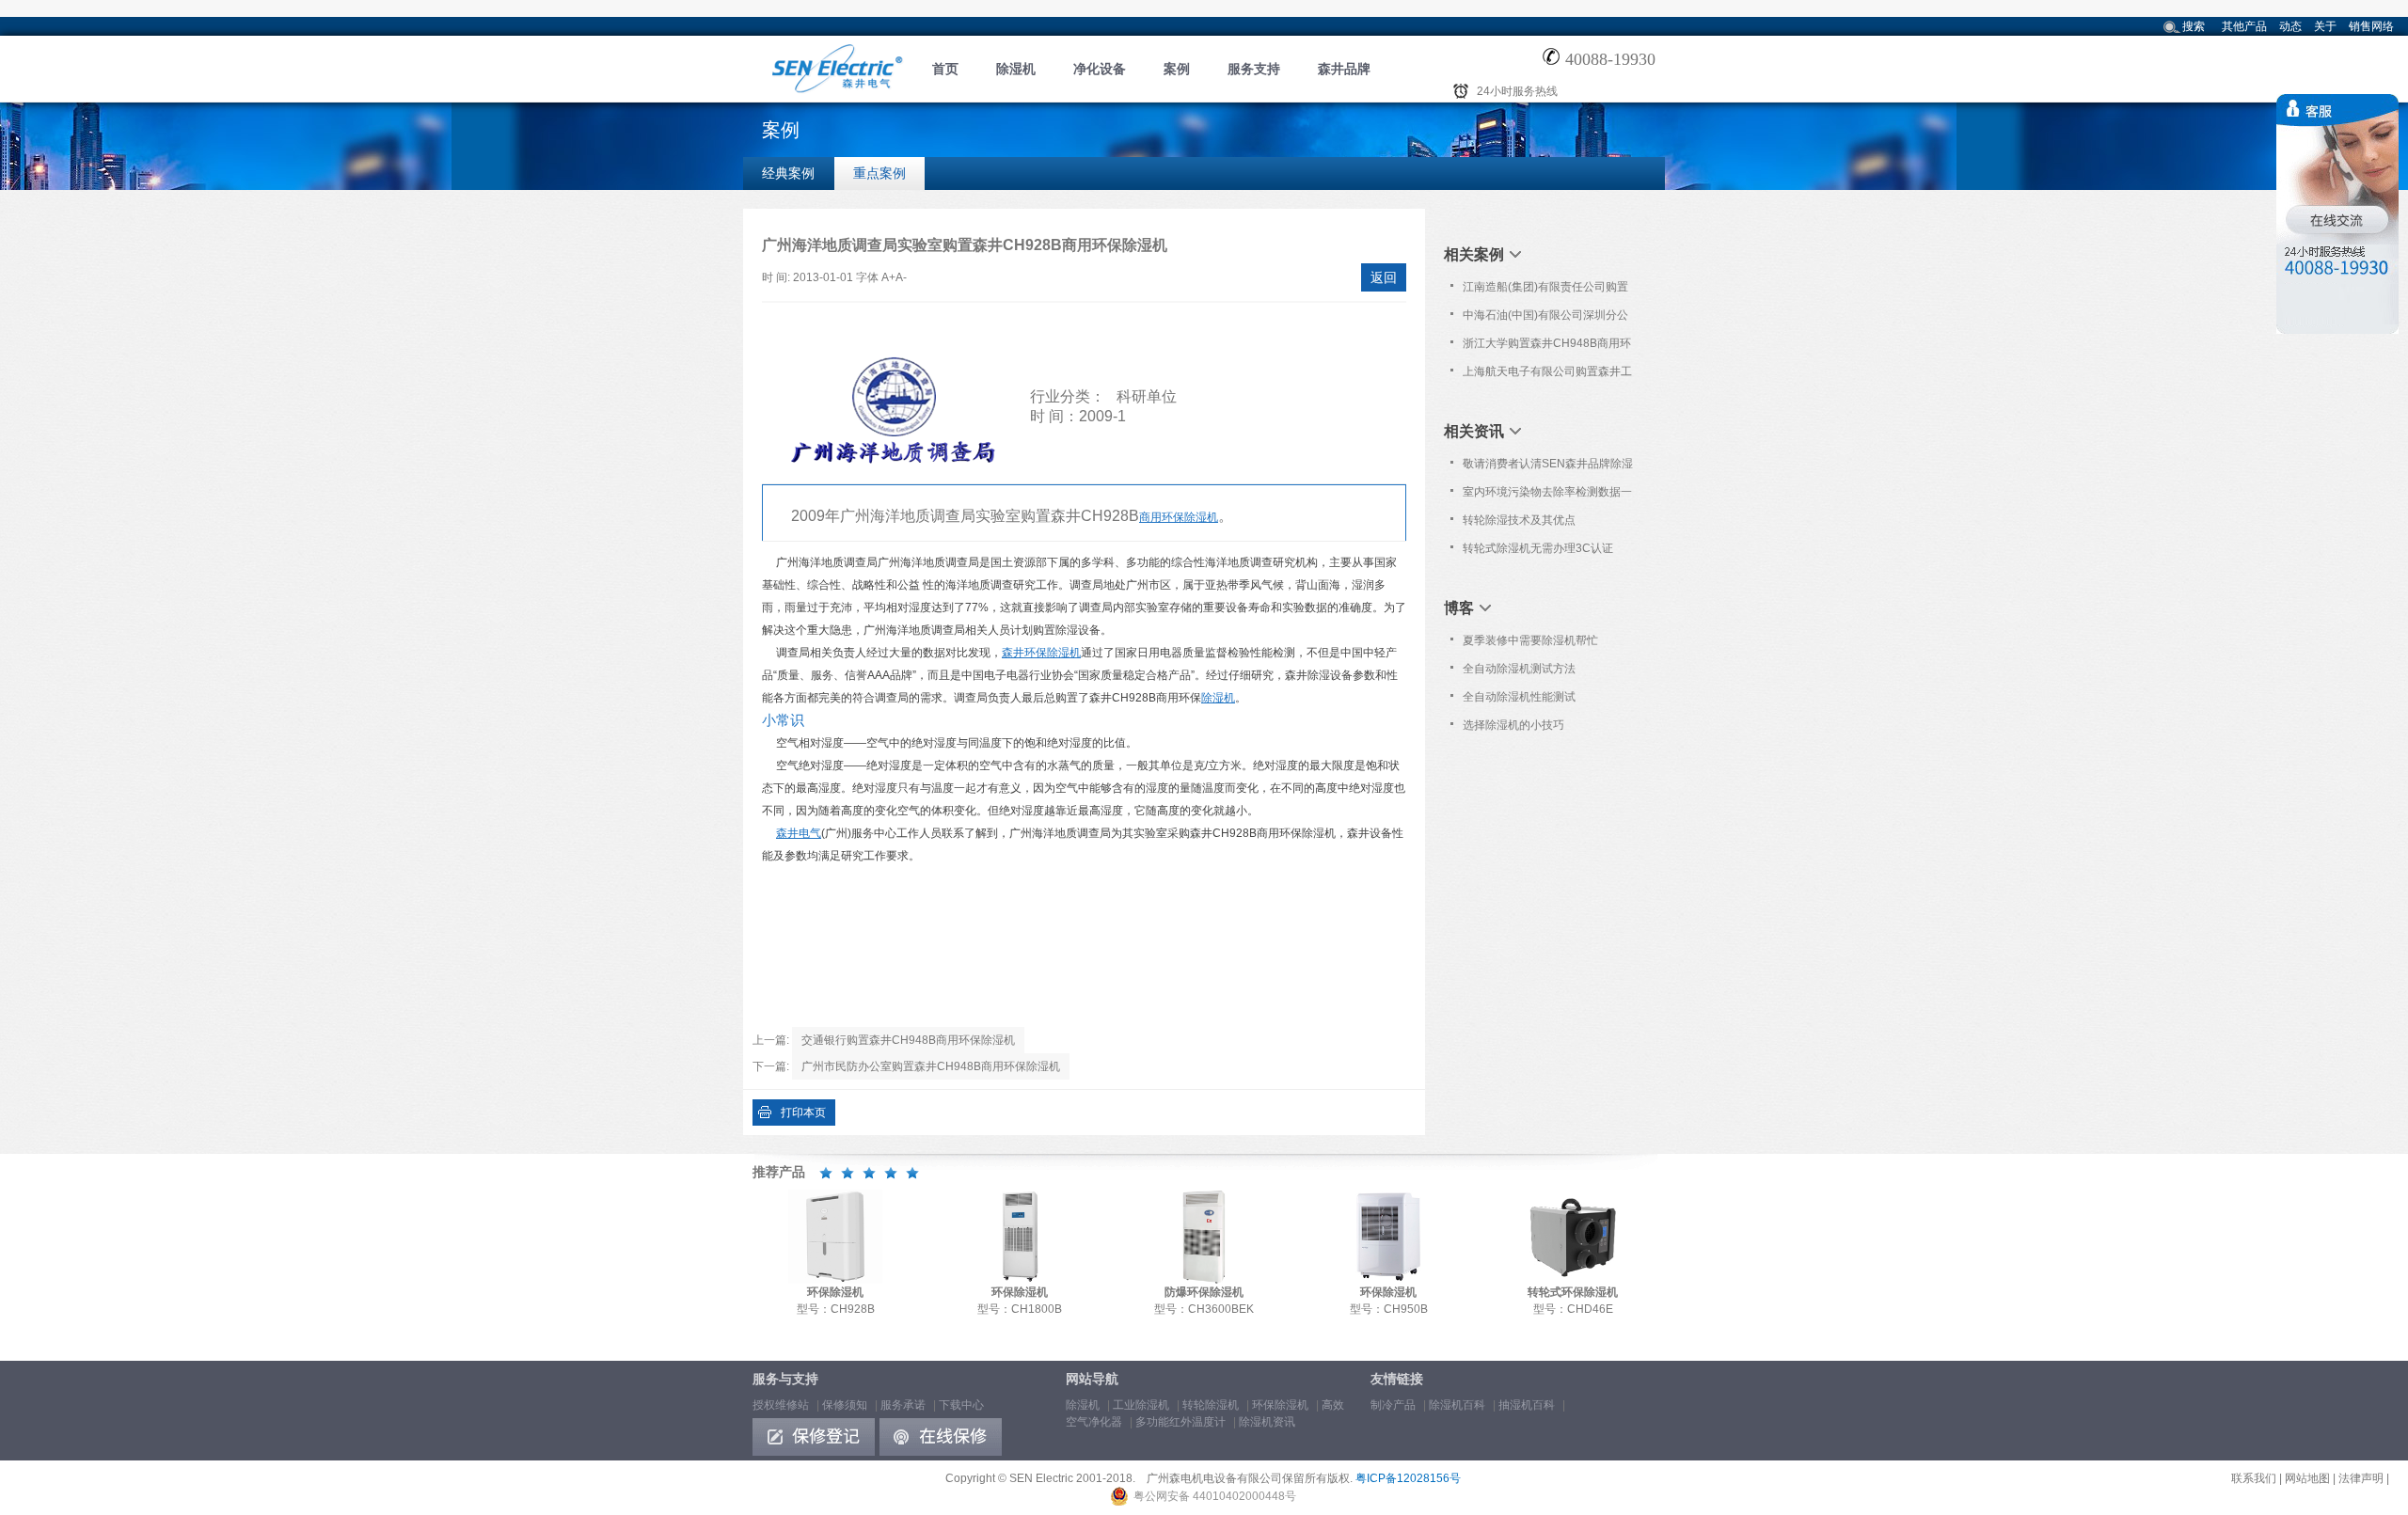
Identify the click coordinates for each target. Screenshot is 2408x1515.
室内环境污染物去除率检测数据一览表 (1547, 496)
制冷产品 (1393, 1405)
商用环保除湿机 (1179, 517)
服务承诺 (903, 1405)
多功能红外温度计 (1180, 1422)
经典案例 (788, 173)
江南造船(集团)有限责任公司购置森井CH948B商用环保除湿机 (1545, 291)
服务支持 (1254, 69)
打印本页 (803, 1113)
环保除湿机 (1280, 1405)
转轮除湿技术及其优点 (1519, 520)
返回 (1384, 277)
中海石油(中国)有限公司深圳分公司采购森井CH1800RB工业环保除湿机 (1549, 319)
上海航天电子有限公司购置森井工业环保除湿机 (1547, 375)
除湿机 (1016, 69)
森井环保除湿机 (1041, 653)
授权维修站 (781, 1405)
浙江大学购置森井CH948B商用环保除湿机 (1547, 347)
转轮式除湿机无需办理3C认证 (1538, 548)
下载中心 (961, 1405)
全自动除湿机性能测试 (1519, 697)
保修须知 (845, 1405)
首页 (945, 69)
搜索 (2194, 26)
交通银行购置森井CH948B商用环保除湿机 (908, 1040)
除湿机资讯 (1267, 1422)
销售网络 (2371, 26)
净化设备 (1100, 69)
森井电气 (799, 833)
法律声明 (2361, 1478)
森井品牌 (1344, 69)
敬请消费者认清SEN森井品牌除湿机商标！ (1548, 467)
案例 (1177, 69)
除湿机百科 (1457, 1405)
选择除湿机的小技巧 (1513, 725)
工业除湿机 (1141, 1405)
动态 (2290, 26)
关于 (2325, 26)
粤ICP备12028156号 (1408, 1478)
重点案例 (879, 173)
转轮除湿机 (1211, 1405)
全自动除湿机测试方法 (1519, 669)
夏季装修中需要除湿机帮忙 (1530, 640)
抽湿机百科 (1527, 1405)
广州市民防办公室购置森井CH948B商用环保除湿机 (931, 1066)
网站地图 (2307, 1478)
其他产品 (2244, 26)
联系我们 (2254, 1478)
